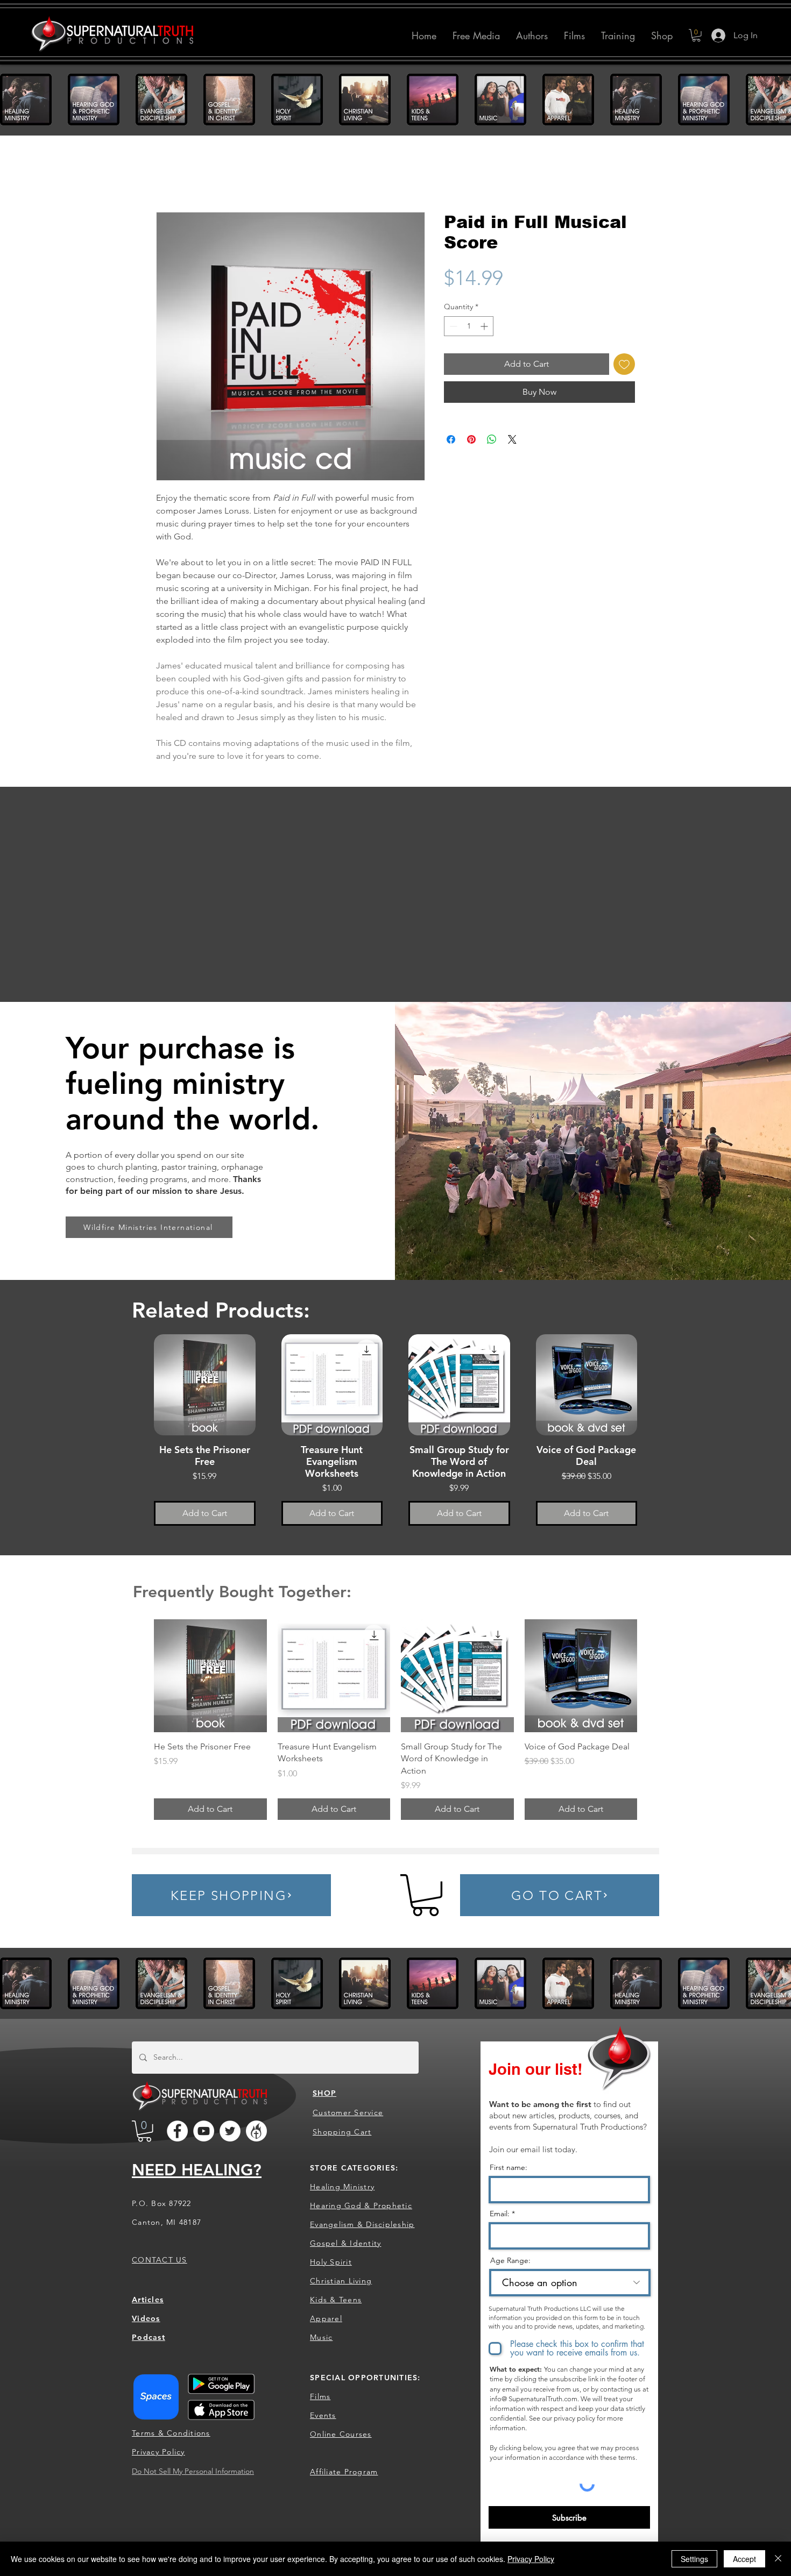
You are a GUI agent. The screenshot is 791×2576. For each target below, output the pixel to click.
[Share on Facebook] (451, 439)
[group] (395, 1436)
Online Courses (341, 2433)
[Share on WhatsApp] (492, 439)
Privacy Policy (531, 2559)
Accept (744, 2559)
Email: (500, 2213)
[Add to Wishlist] (624, 364)
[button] (532, 35)
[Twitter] (230, 2131)
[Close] (778, 2559)
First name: (508, 2167)
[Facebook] (177, 2131)
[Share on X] (512, 439)
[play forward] (778, 99)
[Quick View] (205, 1385)
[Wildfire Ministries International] (256, 2131)
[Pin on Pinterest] (471, 439)
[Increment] (485, 326)
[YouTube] (204, 2131)
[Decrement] (452, 326)
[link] (425, 1895)
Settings (694, 2559)
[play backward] (13, 99)
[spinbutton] (469, 326)
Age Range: (510, 2260)
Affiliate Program (344, 2471)
